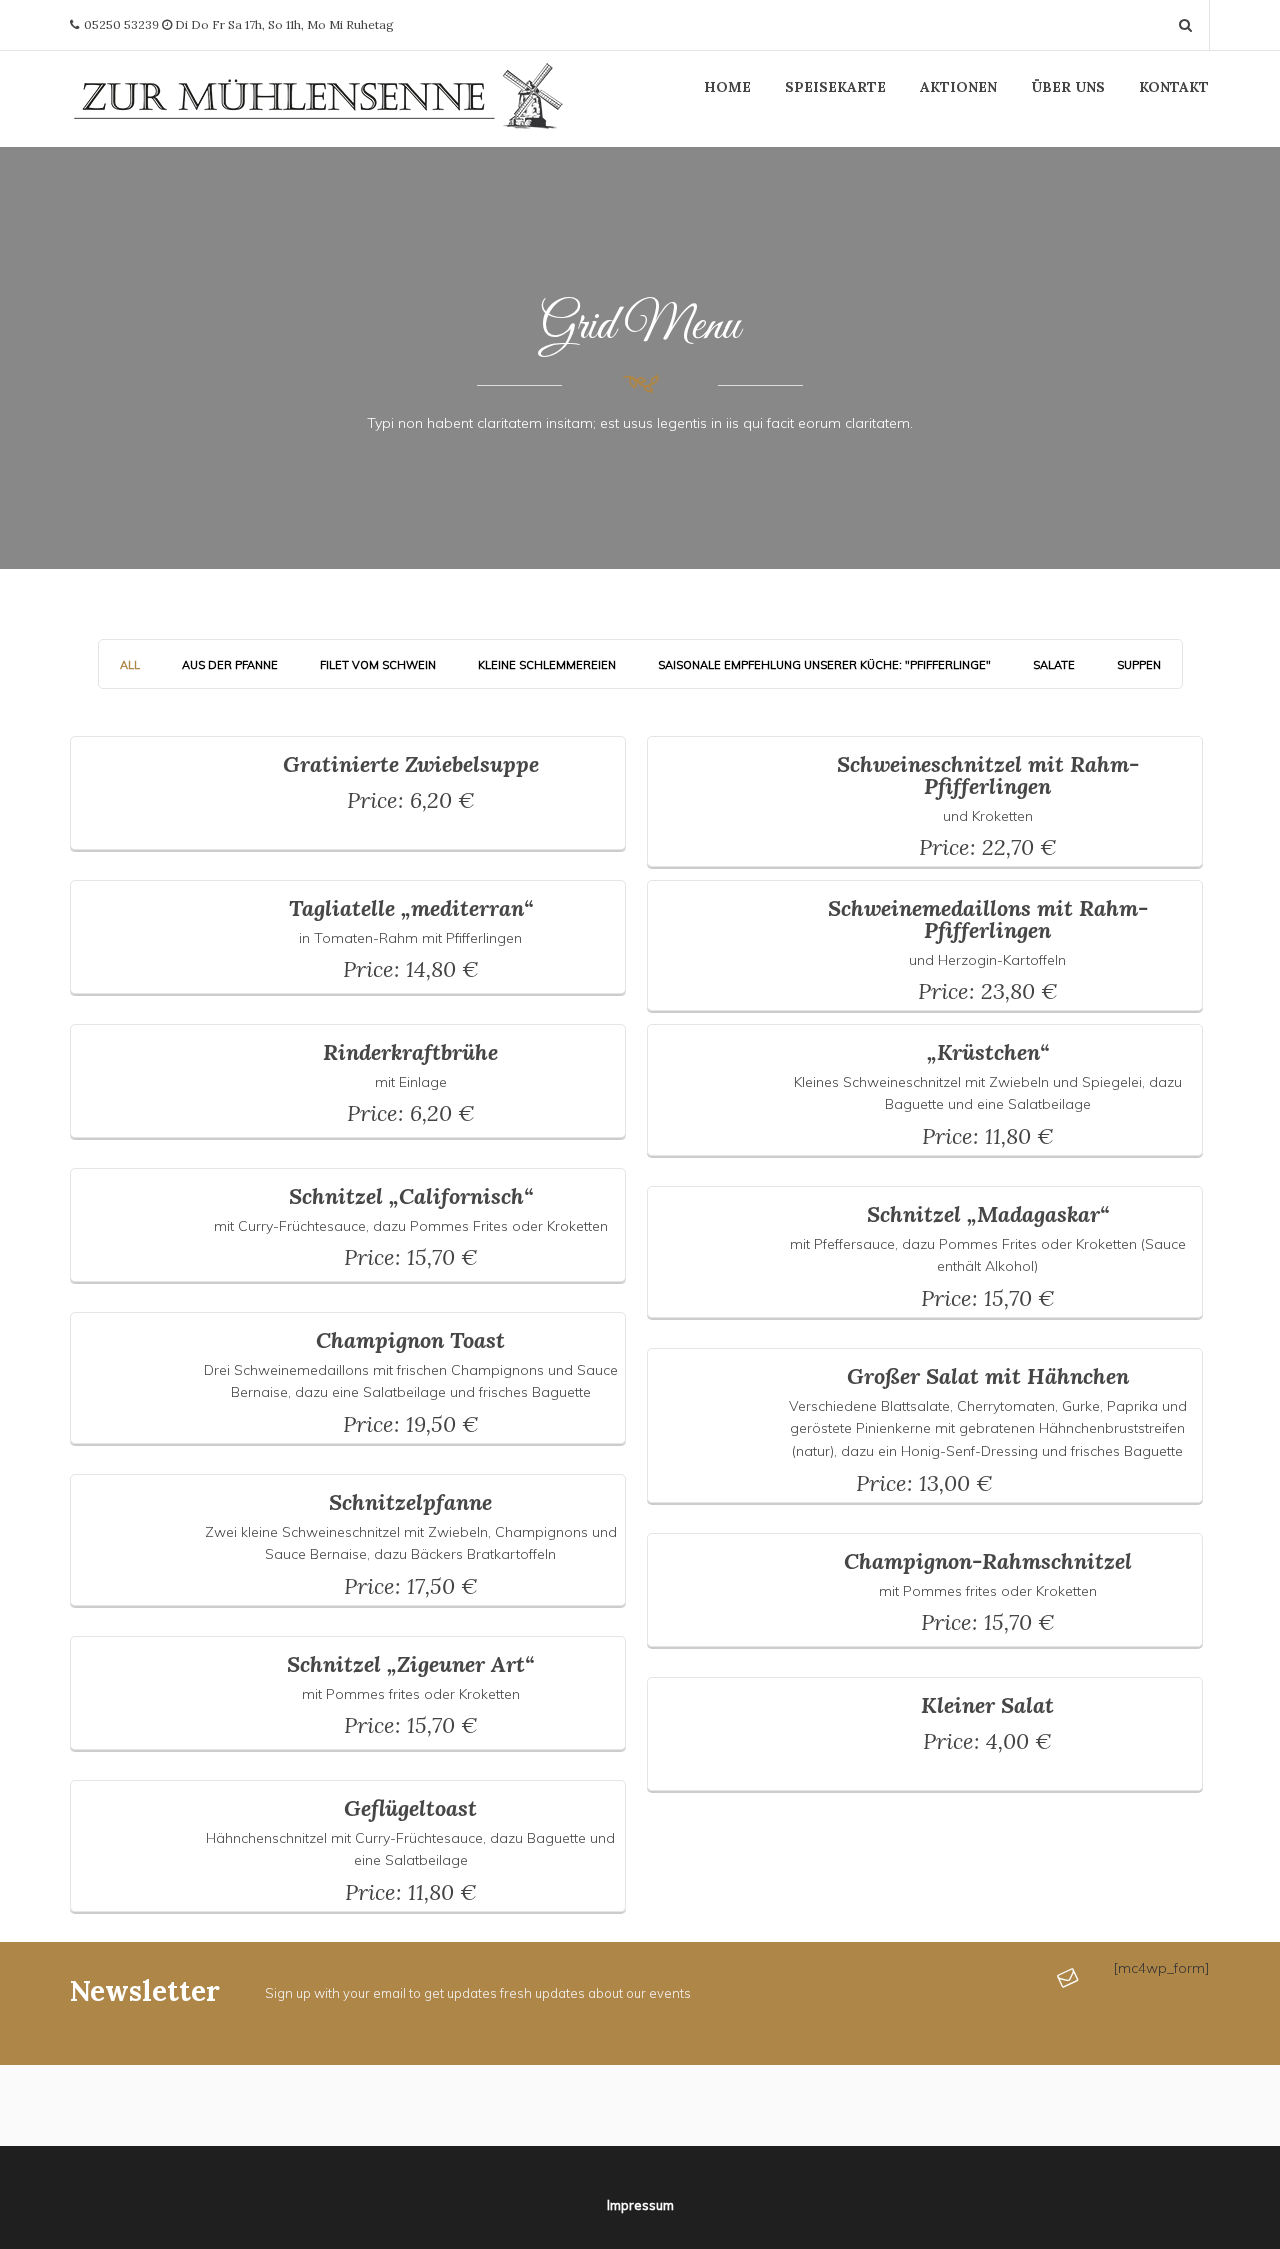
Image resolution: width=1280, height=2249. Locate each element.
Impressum (640, 2205)
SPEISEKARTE (835, 87)
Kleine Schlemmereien (547, 665)
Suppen (1139, 665)
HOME (727, 87)
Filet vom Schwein (378, 665)
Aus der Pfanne (230, 665)
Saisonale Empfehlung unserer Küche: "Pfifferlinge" (824, 665)
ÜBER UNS (1068, 87)
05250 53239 (121, 24)
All (130, 665)
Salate (1054, 665)
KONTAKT (1174, 87)
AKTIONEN (958, 87)
